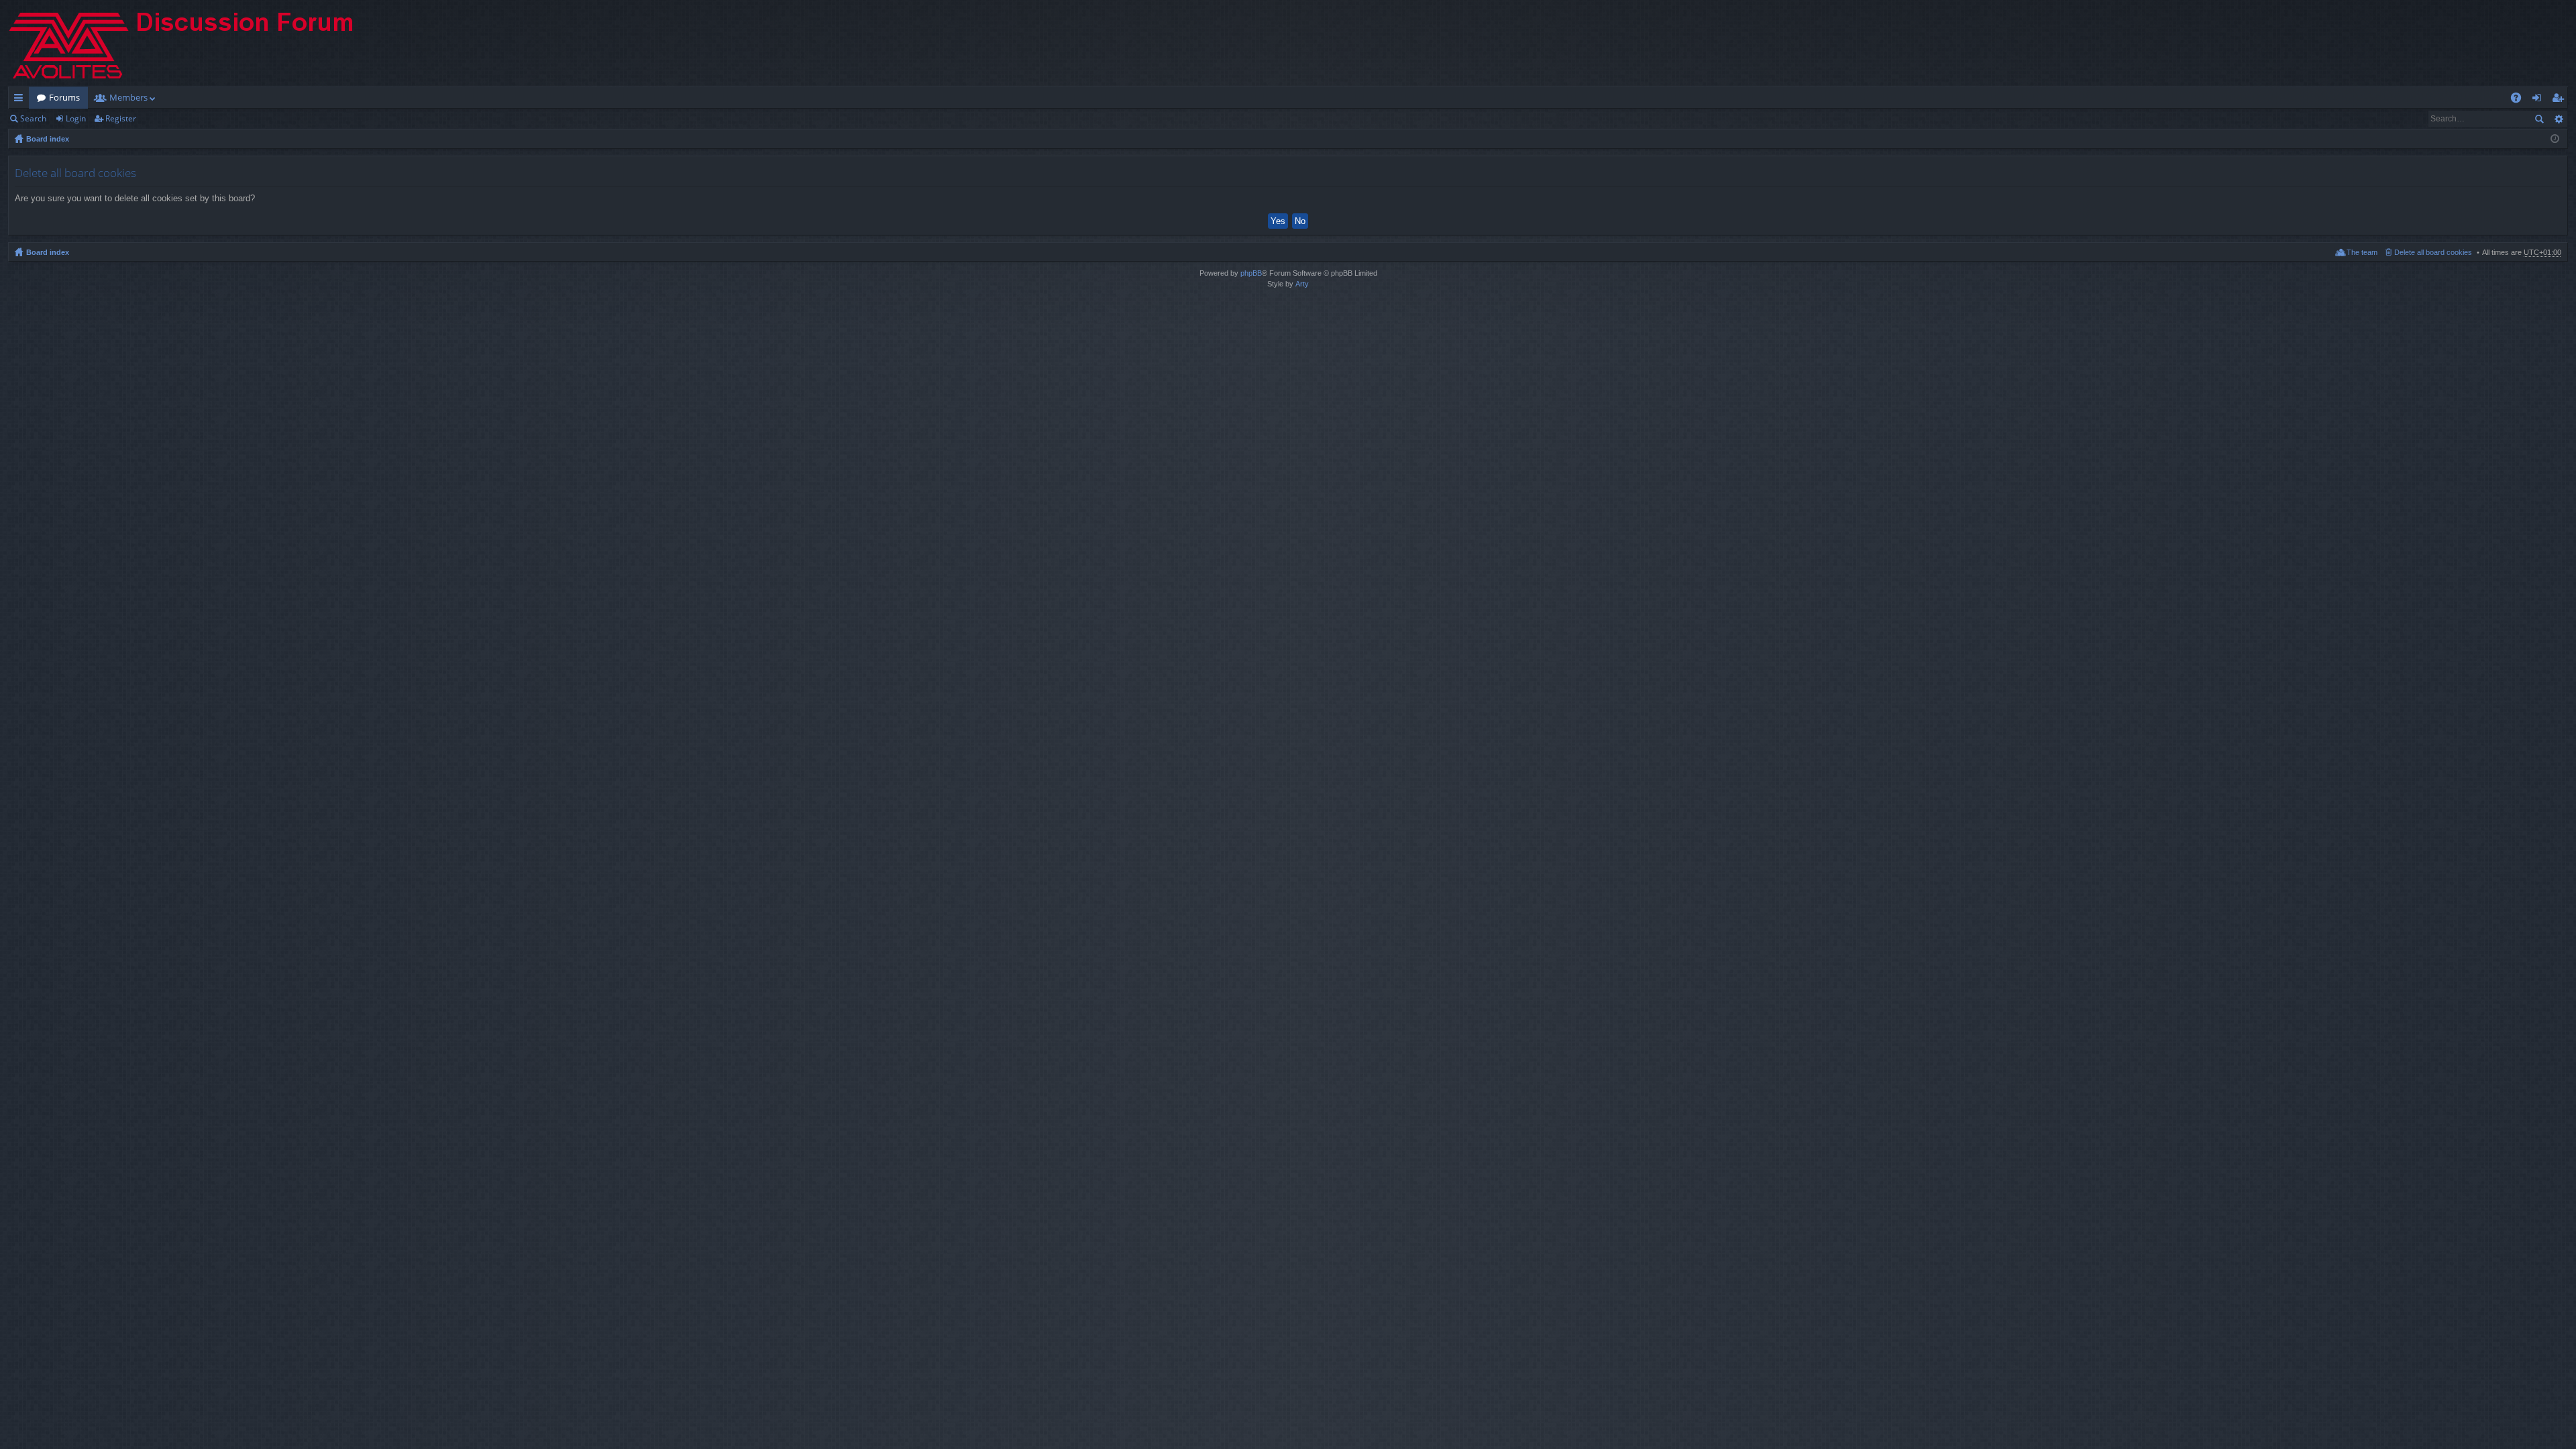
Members (128, 97)
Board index (48, 139)
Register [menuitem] (2561, 100)
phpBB (1251, 273)
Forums (64, 97)
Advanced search (2558, 119)
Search (33, 118)
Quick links (21, 100)
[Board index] (193, 43)
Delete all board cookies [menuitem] (2433, 252)
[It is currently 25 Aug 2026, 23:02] (2555, 139)
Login (76, 118)
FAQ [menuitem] (2520, 100)
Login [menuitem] (2539, 100)
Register (121, 118)
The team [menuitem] (2362, 252)
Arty (1302, 284)
